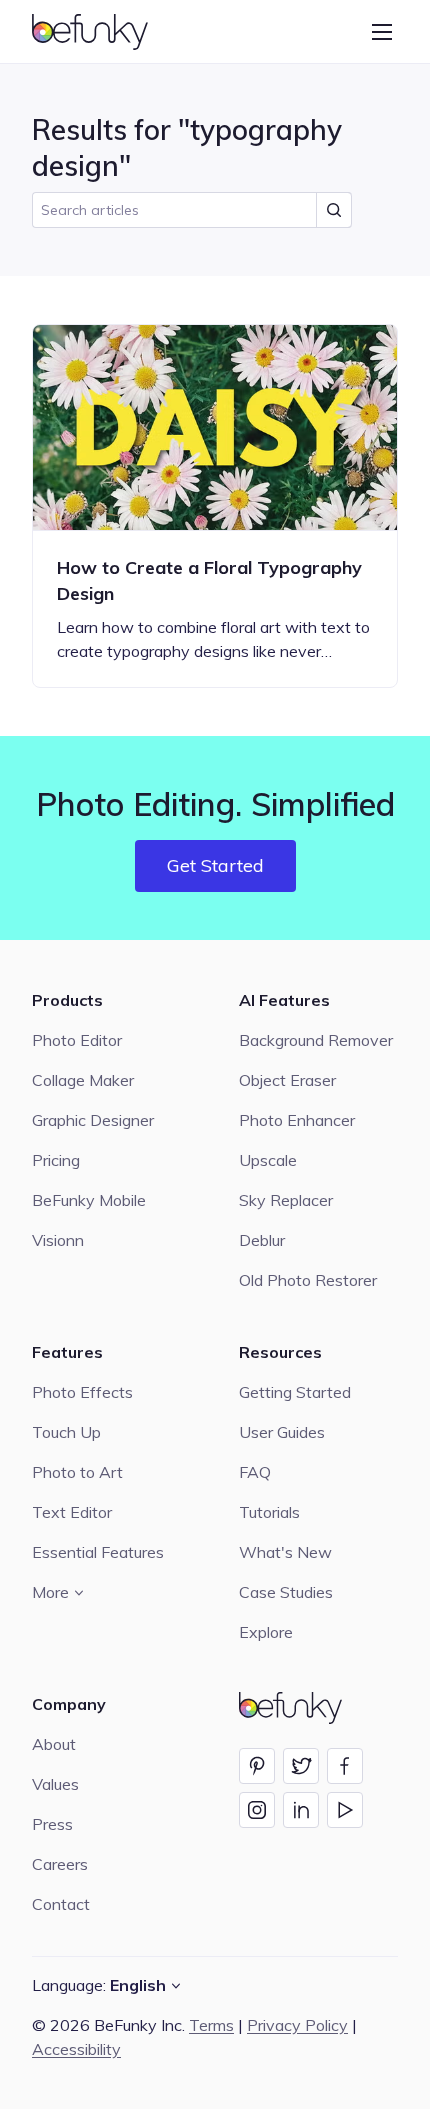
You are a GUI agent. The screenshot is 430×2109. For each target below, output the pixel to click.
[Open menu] (382, 32)
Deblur (262, 1240)
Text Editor (72, 1512)
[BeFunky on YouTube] (345, 1810)
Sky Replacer (286, 1200)
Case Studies (286, 1592)
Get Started (215, 865)
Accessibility (76, 2049)
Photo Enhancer (297, 1120)
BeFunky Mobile (89, 1200)
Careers (60, 1864)
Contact (61, 1904)
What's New (285, 1552)
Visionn (58, 1240)
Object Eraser (287, 1080)
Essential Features (98, 1552)
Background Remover (316, 1040)
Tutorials (269, 1512)
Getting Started (295, 1392)
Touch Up (66, 1432)
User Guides (282, 1432)
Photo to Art (77, 1472)
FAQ (255, 1472)
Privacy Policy (297, 2025)
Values (55, 1784)
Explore (266, 1632)
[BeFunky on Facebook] (345, 1766)
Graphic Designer (93, 1120)
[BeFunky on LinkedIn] (301, 1810)
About (54, 1744)
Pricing (56, 1160)
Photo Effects (82, 1392)
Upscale (268, 1160)
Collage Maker (83, 1080)
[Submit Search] (334, 210)
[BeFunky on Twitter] (301, 1766)
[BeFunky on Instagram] (257, 1810)
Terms (211, 2025)
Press (52, 1824)
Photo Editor (77, 1040)
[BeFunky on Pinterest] (257, 1766)
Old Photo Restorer (308, 1280)
